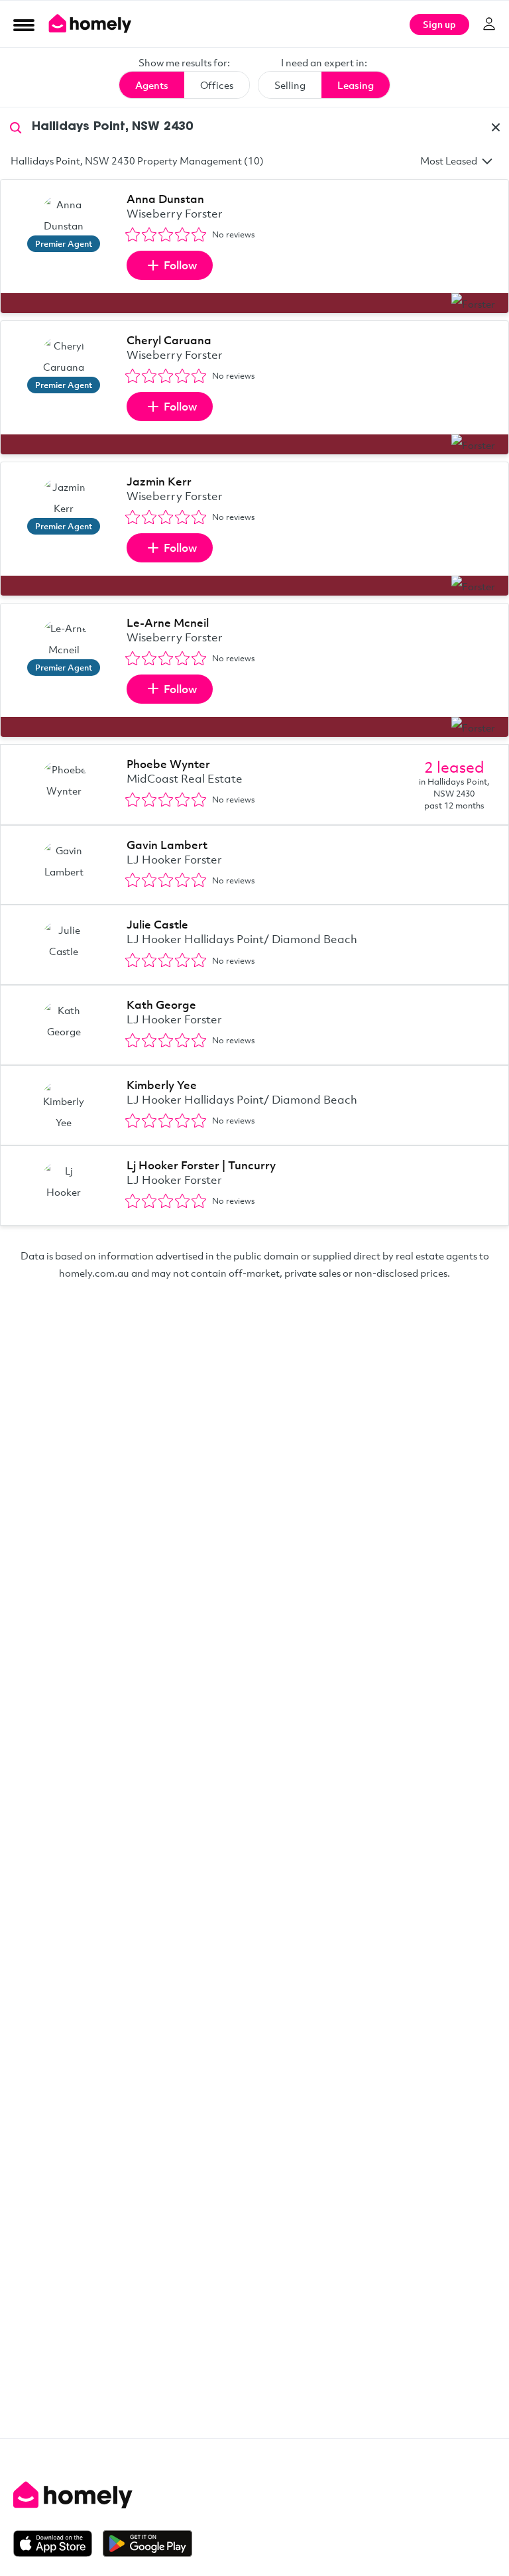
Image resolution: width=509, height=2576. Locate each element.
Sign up (439, 24)
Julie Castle (157, 924)
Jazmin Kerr (159, 481)
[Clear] (496, 127)
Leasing (356, 85)
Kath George (161, 1004)
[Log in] (489, 24)
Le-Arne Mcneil (168, 622)
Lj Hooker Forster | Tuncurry (201, 1165)
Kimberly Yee (162, 1085)
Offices (217, 85)
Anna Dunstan (165, 199)
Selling (290, 85)
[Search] (16, 127)
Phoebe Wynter (168, 764)
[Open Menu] (24, 25)
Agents (152, 85)
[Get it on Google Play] (147, 2544)
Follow (180, 265)
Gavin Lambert (167, 845)
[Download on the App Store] (58, 2544)
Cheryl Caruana (169, 340)
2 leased (454, 767)
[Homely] (254, 2495)
